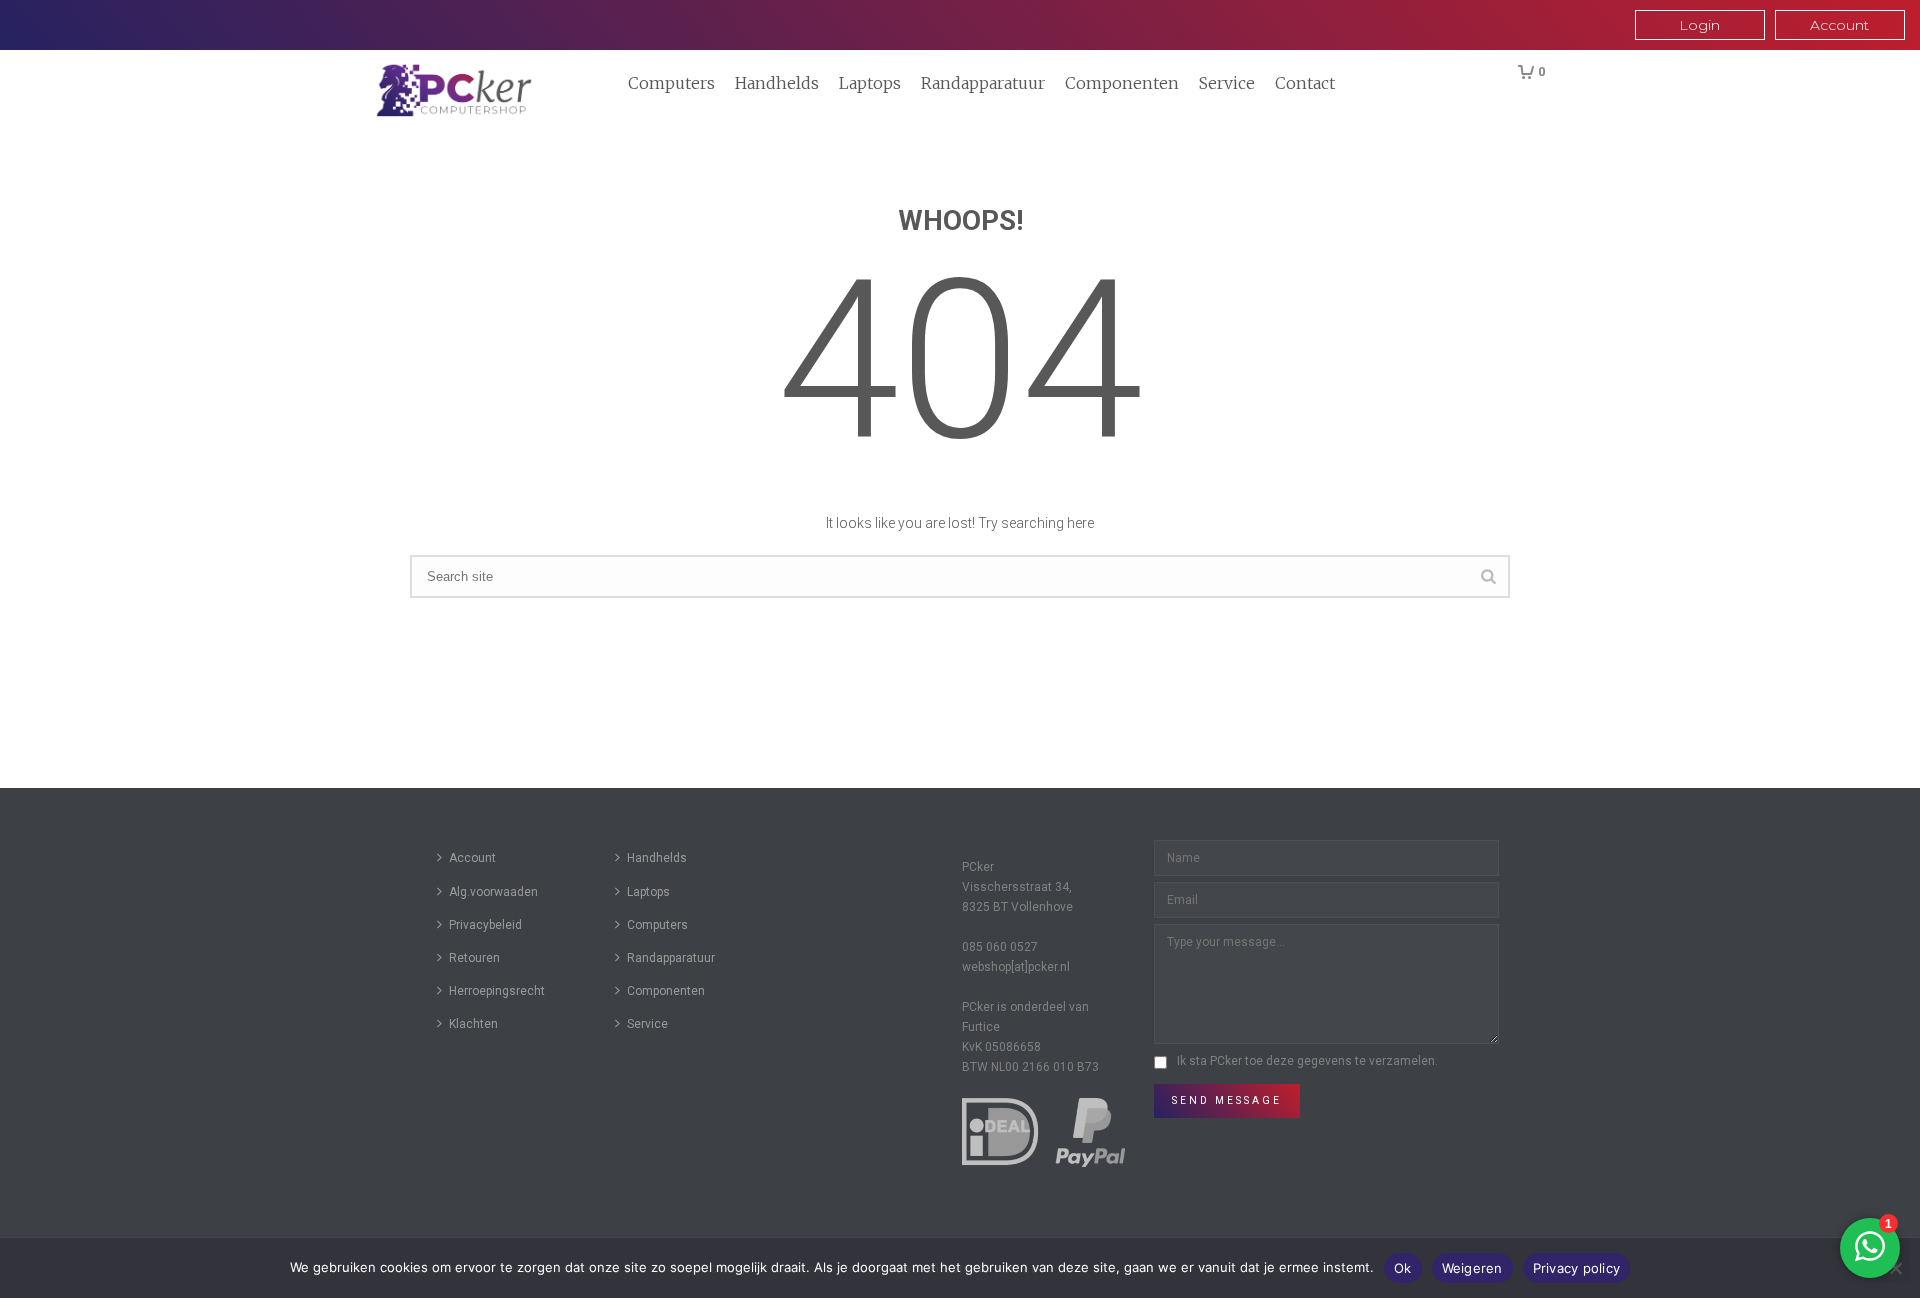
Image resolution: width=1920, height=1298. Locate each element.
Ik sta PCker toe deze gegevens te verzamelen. (1307, 1061)
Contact (1305, 83)
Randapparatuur (983, 83)
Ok (1403, 1268)
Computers (671, 83)
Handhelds (777, 83)
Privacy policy (1577, 1268)
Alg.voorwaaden (493, 892)
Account (472, 858)
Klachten (473, 1024)
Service (1227, 83)
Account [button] (1839, 25)
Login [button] (1699, 25)
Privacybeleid (485, 925)
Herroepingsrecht (497, 991)
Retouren (474, 958)
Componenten (1122, 83)
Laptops (870, 83)
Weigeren (1472, 1268)
